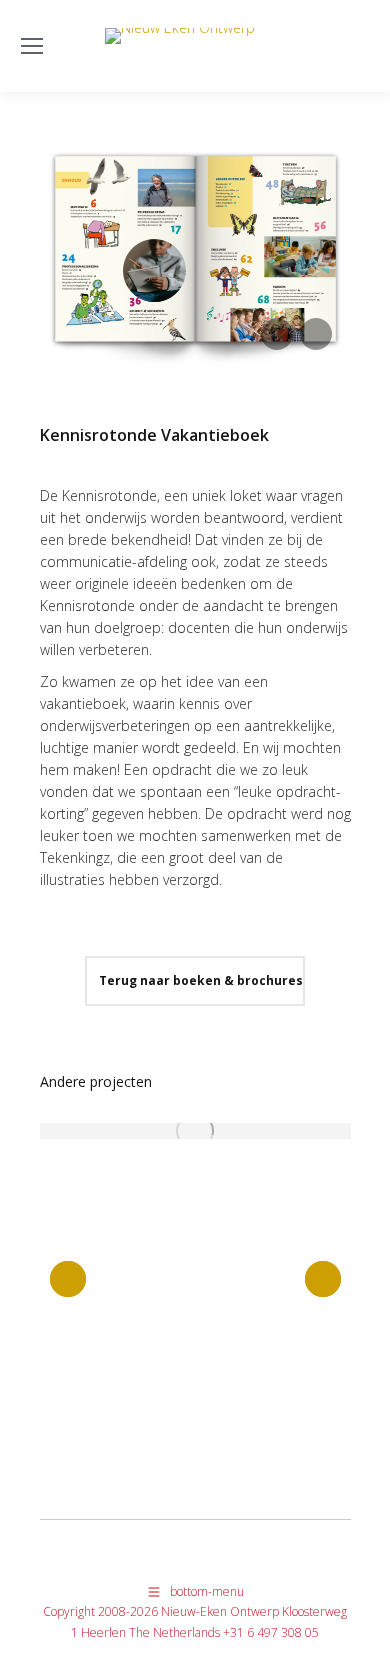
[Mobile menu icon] (32, 46)
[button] (68, 1279)
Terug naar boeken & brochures (199, 980)
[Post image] (195, 1131)
